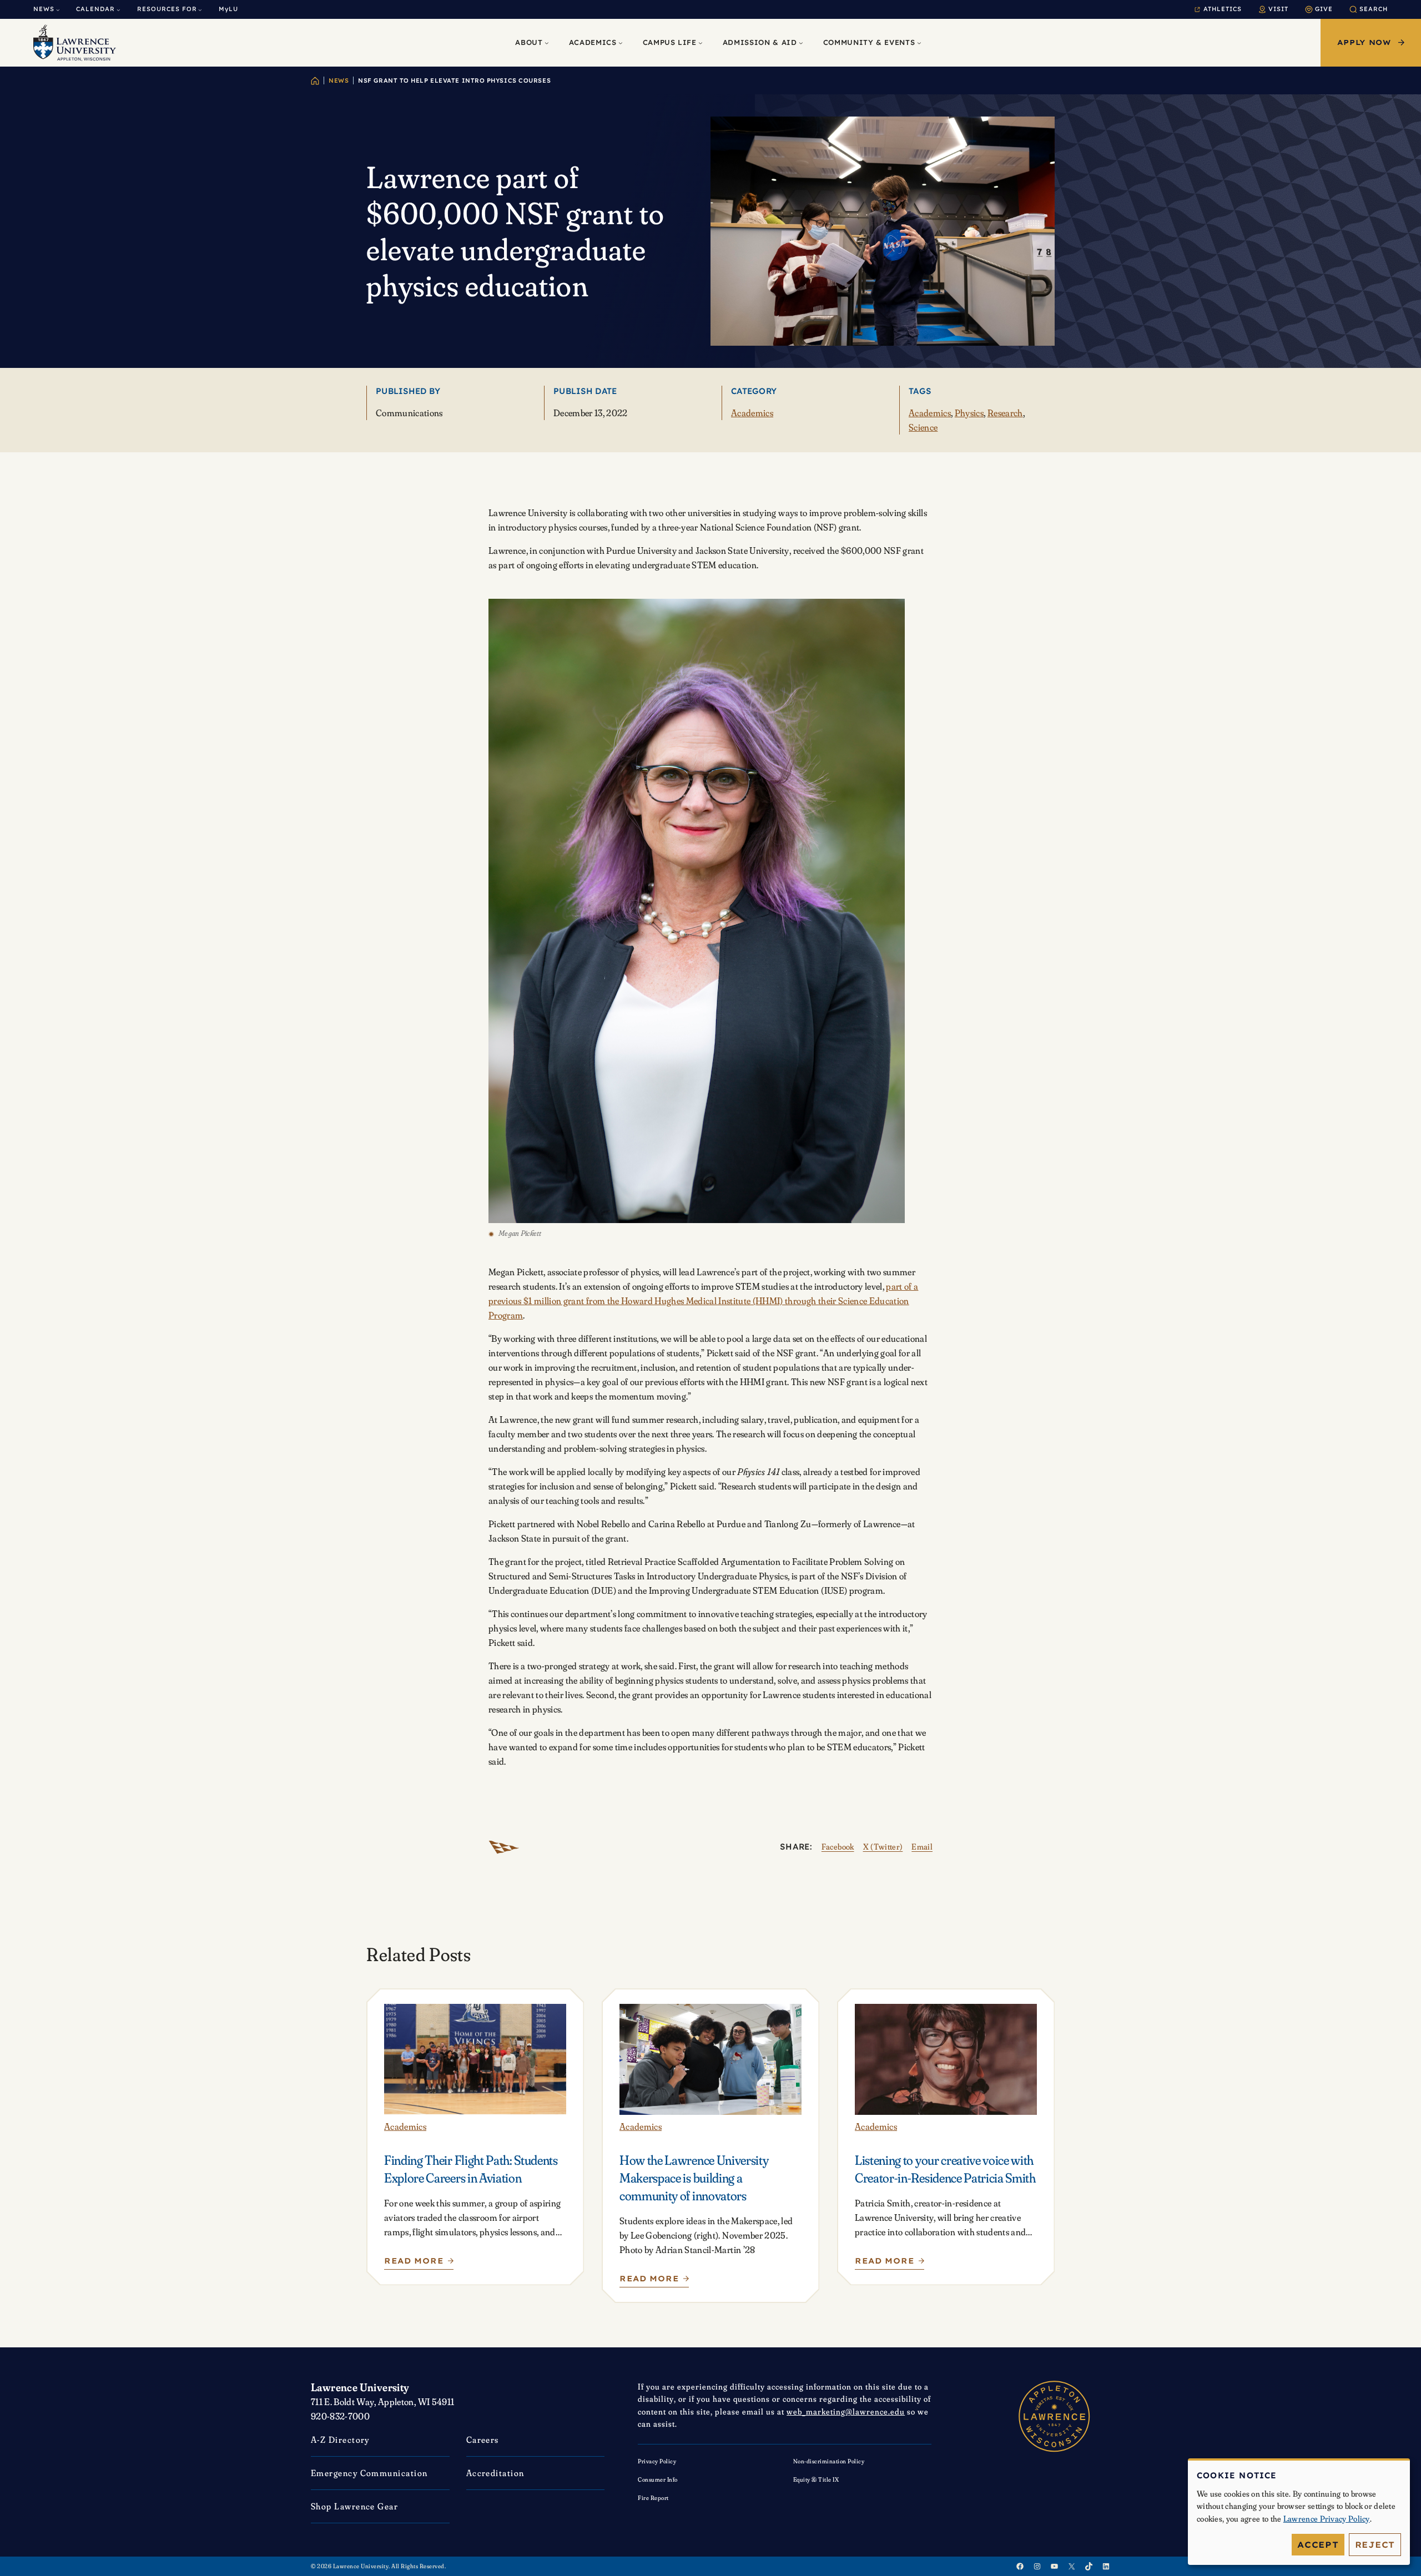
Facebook (838, 1847)
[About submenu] (547, 43)
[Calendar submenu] (119, 10)
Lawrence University (360, 2387)
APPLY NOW (1364, 42)
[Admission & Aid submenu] (801, 43)
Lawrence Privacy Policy (1327, 2519)
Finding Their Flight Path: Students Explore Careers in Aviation (471, 2169)
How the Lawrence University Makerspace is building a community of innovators (694, 2178)
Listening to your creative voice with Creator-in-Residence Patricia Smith (945, 2169)
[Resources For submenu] (200, 10)
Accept (1318, 2545)
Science (923, 427)
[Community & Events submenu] (919, 43)
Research (1005, 413)
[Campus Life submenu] (701, 43)
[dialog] (1299, 2512)
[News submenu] (58, 10)
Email (922, 1847)
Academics (752, 413)
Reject (1375, 2545)
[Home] (315, 81)
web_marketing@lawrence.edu (846, 2411)
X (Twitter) (883, 1847)
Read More (414, 2263)
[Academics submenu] (621, 43)
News (339, 80)
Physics (969, 413)
